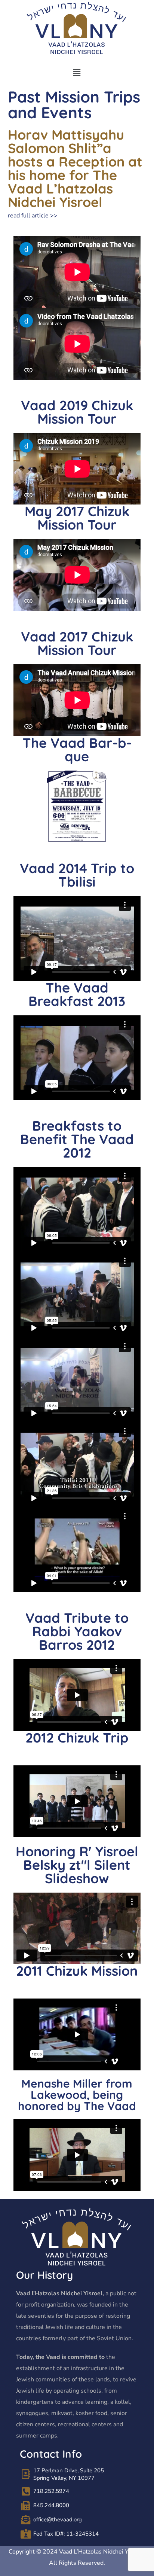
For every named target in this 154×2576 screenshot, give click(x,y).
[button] (77, 73)
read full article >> (33, 216)
